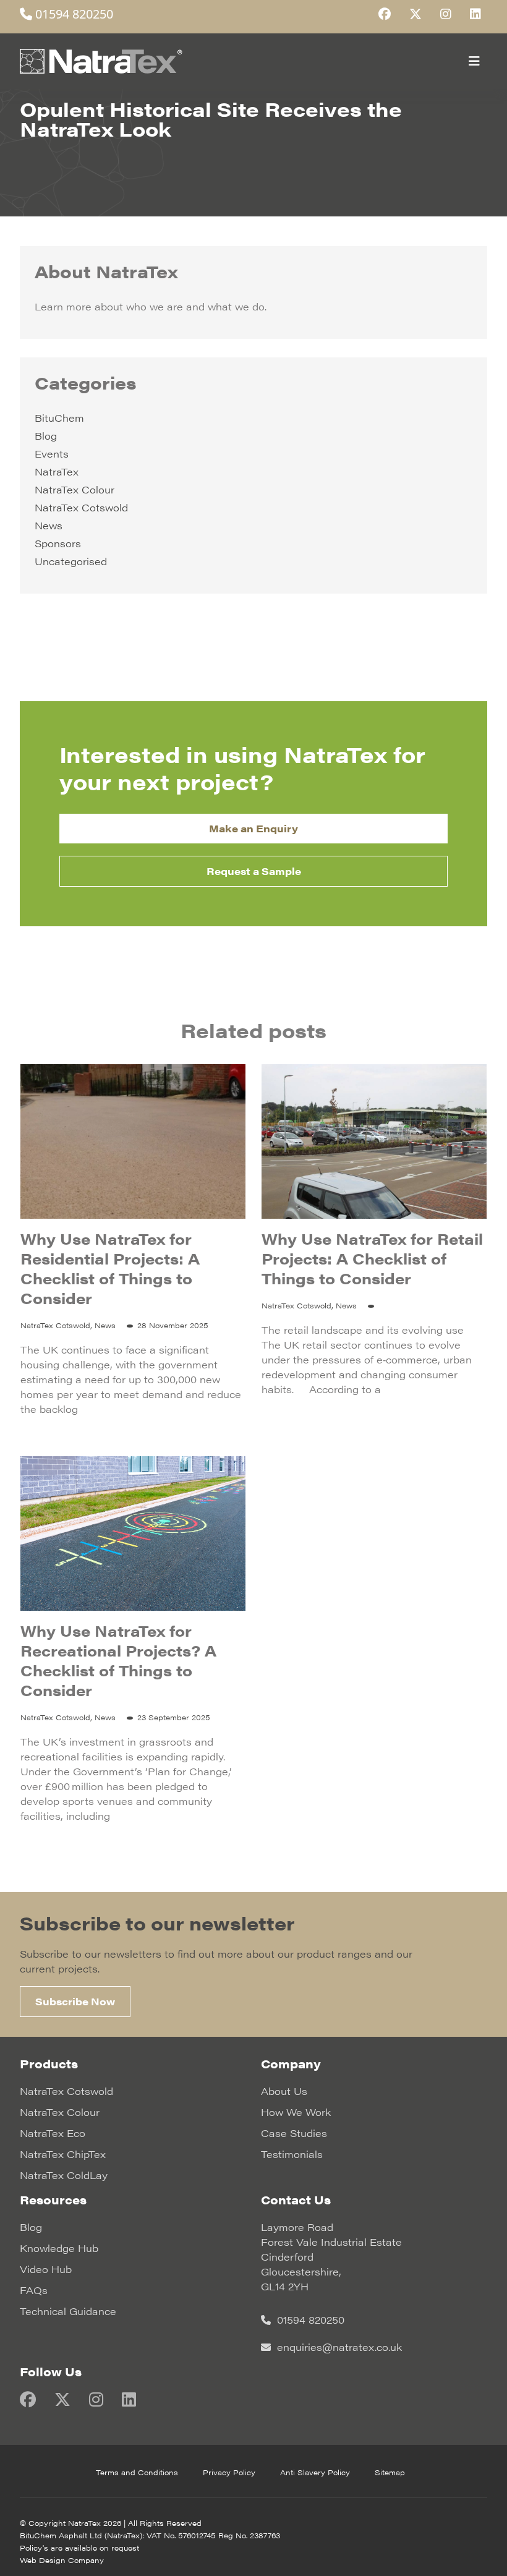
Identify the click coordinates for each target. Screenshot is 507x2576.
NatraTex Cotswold (81, 507)
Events (52, 454)
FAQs (34, 2290)
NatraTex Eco (53, 2133)
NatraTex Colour (75, 489)
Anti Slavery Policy (315, 2472)
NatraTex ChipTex (63, 2154)
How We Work (296, 2112)
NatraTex (57, 471)
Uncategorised (71, 561)
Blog (46, 436)
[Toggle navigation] (474, 61)
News (49, 525)
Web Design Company (62, 2560)
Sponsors (58, 543)
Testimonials (292, 2154)
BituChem (59, 418)
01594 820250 (73, 14)
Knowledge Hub (59, 2248)
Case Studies (294, 2133)
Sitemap (390, 2472)
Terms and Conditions (137, 2472)
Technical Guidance (68, 2311)
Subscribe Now (75, 2001)
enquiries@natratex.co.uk (338, 2347)
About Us (284, 2091)
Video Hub (46, 2269)
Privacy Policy (229, 2472)
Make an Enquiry (253, 828)
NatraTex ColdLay (64, 2175)
